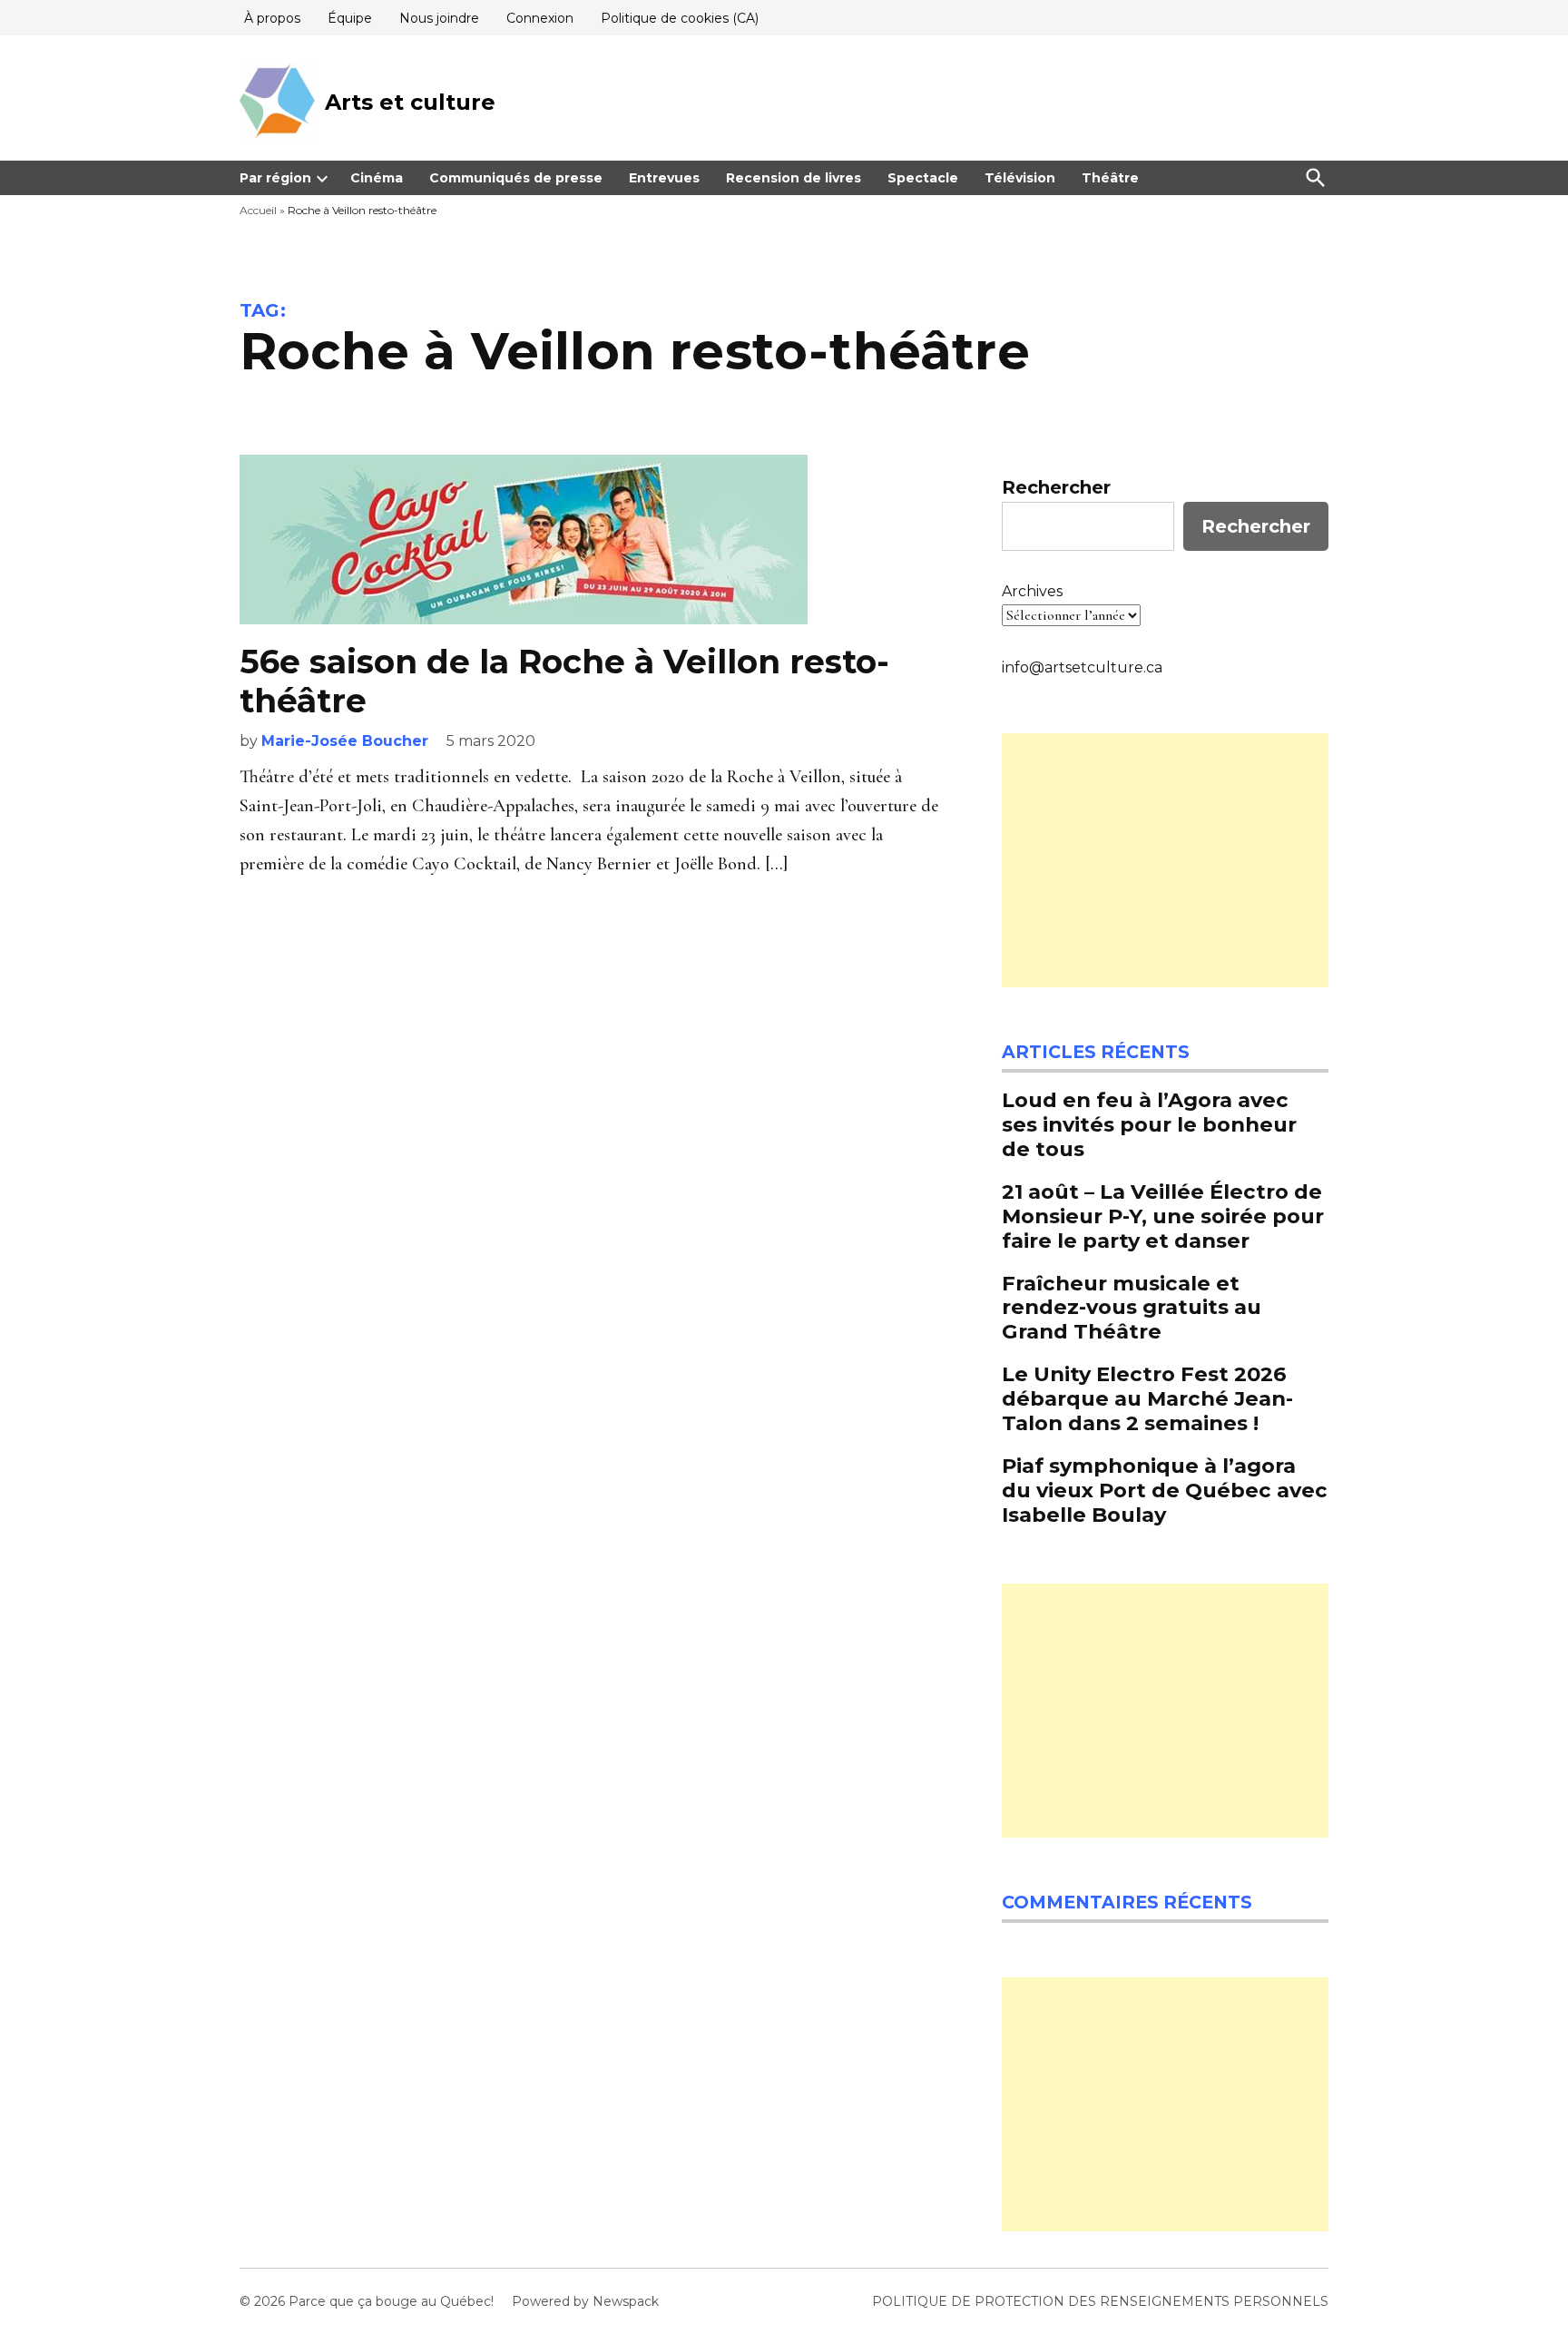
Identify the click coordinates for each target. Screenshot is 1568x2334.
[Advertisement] (1165, 860)
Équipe (350, 18)
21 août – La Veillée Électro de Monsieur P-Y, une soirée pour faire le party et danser (1163, 1216)
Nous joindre (439, 18)
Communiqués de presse (516, 178)
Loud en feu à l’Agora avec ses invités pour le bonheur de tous (1149, 1124)
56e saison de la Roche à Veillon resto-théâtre (564, 681)
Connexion (540, 18)
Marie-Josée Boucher (345, 741)
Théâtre (1110, 178)
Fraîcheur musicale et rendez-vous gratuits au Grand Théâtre (1132, 1308)
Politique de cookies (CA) (680, 18)
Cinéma (377, 178)
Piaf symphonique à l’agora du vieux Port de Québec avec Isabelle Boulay (1165, 1490)
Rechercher (1056, 487)
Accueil (258, 210)
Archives (1032, 591)
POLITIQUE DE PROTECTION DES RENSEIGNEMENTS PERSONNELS (1100, 2301)
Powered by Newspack (585, 2301)
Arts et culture (410, 102)
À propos (272, 18)
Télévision (1020, 178)
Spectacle (923, 178)
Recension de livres (794, 178)
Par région (275, 178)
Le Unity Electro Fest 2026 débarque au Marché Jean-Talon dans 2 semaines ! (1147, 1398)
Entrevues (664, 178)
